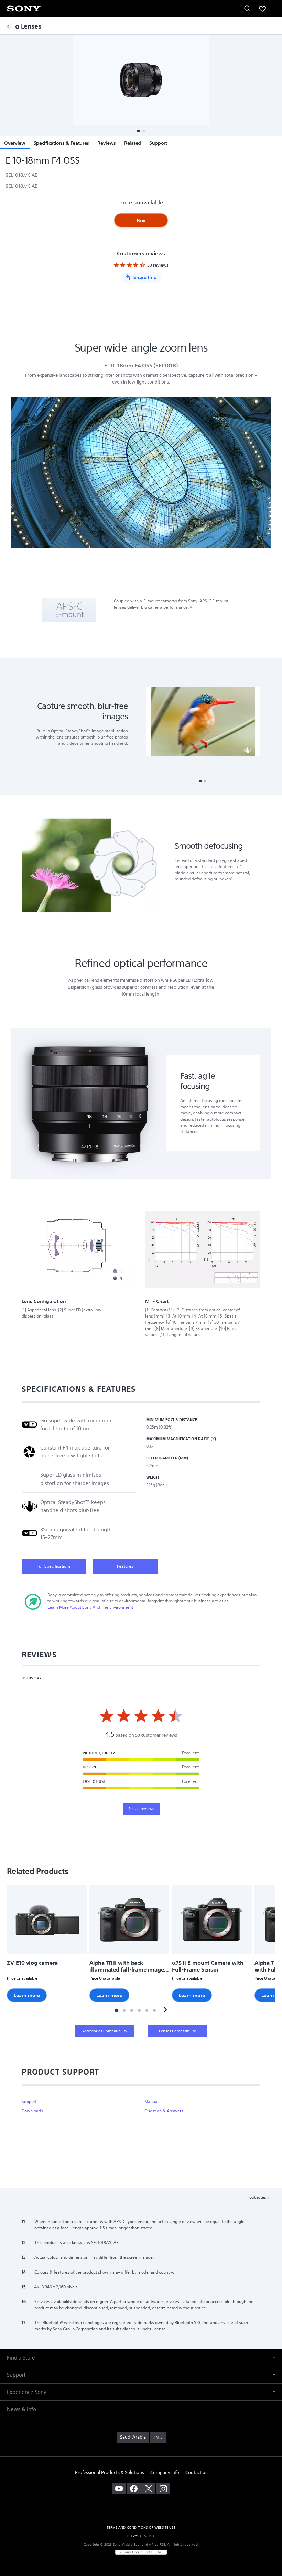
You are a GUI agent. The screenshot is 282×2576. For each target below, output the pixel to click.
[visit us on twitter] (148, 2489)
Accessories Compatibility (105, 2031)
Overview (15, 143)
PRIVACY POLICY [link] (141, 2536)
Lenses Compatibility (177, 2031)
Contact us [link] (196, 2472)
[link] (133, 2437)
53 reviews (158, 265)
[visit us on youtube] (119, 2489)
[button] (138, 131)
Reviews (107, 143)
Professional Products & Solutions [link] (110, 2472)
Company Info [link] (165, 2472)
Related (133, 143)
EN (156, 2438)
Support (158, 143)
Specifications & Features (62, 143)
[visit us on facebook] (134, 2489)
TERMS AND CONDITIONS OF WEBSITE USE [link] (141, 2527)
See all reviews (141, 1809)
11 (191, 607)
